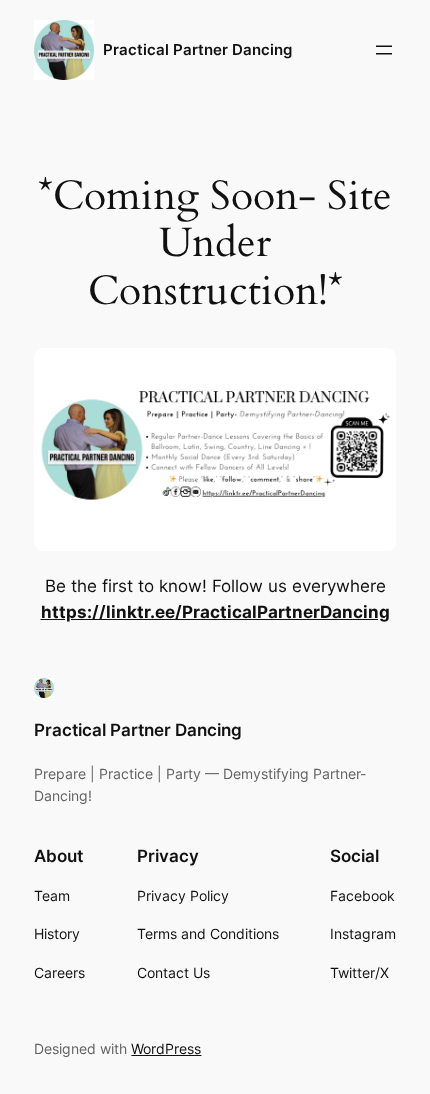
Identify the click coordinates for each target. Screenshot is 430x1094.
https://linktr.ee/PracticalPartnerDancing (215, 612)
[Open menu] (384, 50)
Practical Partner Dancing (197, 50)
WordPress (166, 1048)
